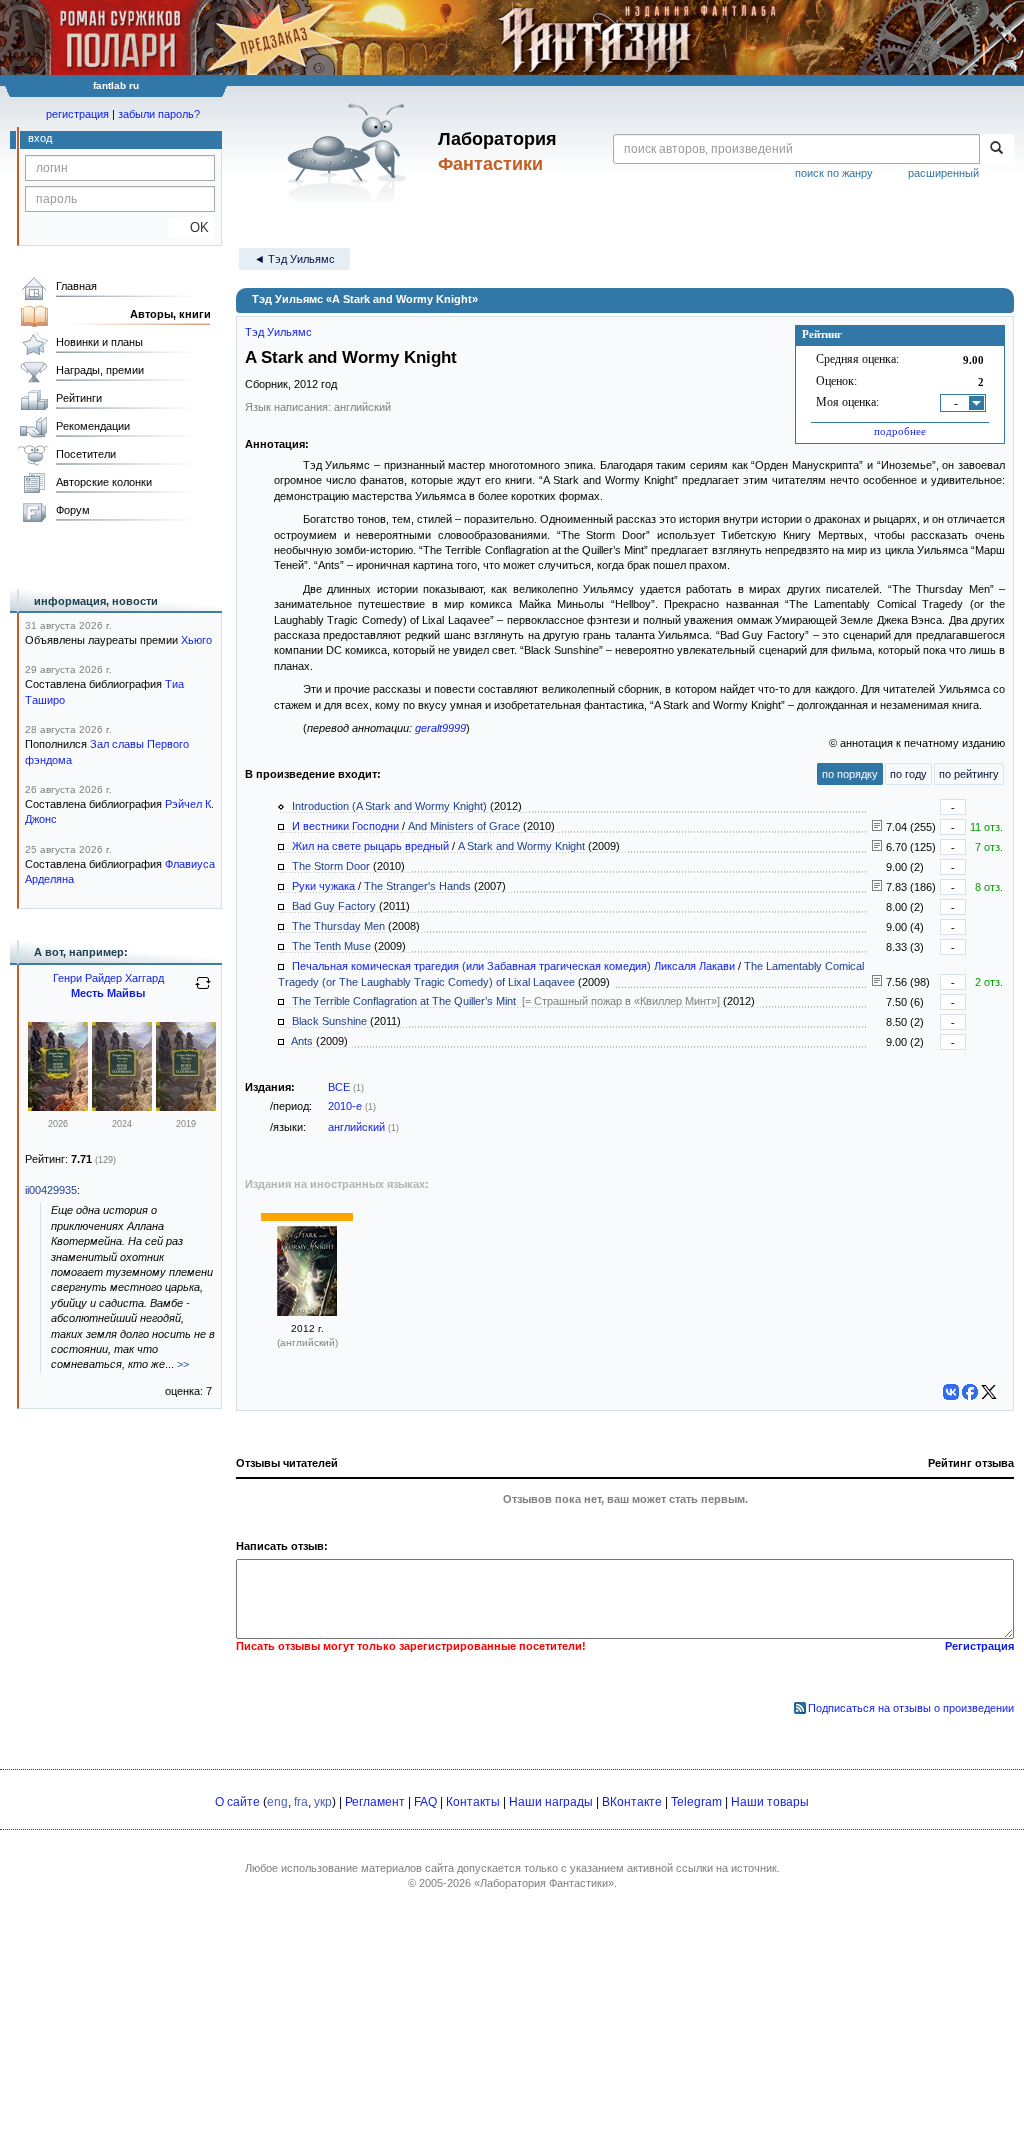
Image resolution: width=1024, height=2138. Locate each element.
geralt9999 (440, 728)
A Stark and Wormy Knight (521, 846)
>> (183, 1364)
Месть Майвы (108, 993)
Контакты (473, 1802)
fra (301, 1802)
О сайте (237, 1802)
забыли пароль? (159, 114)
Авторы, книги (170, 314)
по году (908, 774)
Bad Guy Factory (334, 906)
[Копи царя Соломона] (58, 1107)
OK (191, 227)
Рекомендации (93, 426)
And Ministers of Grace (464, 826)
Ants (302, 1041)
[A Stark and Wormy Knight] (307, 1312)
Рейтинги (79, 398)
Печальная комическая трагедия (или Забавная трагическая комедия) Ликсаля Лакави (513, 966)
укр (323, 1802)
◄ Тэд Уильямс (294, 259)
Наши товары (770, 1802)
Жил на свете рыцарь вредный (370, 846)
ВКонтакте (632, 1802)
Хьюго (196, 640)
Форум (73, 510)
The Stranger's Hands (417, 886)
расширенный (943, 173)
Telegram (696, 1802)
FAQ (425, 1802)
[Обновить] (203, 991)
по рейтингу (969, 774)
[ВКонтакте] (951, 1392)
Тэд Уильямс (278, 332)
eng (277, 1802)
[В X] (989, 1392)
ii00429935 (51, 1190)
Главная (76, 286)
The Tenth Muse (331, 946)
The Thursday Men (338, 926)
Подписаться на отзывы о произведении (911, 1708)
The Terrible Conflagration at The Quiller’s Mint (404, 1001)
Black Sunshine (329, 1021)
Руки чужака (323, 886)
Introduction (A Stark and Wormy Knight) (389, 806)
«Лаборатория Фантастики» (544, 1883)
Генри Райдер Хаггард (108, 978)
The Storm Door (331, 866)
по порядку (850, 774)
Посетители (86, 454)
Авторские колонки (104, 482)
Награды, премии (100, 370)
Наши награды (551, 1802)
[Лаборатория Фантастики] (350, 152)
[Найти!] (996, 149)
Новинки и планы (99, 342)
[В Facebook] (970, 1392)
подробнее (900, 431)
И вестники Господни (345, 826)
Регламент (375, 1802)
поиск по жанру (834, 173)
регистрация (77, 114)
